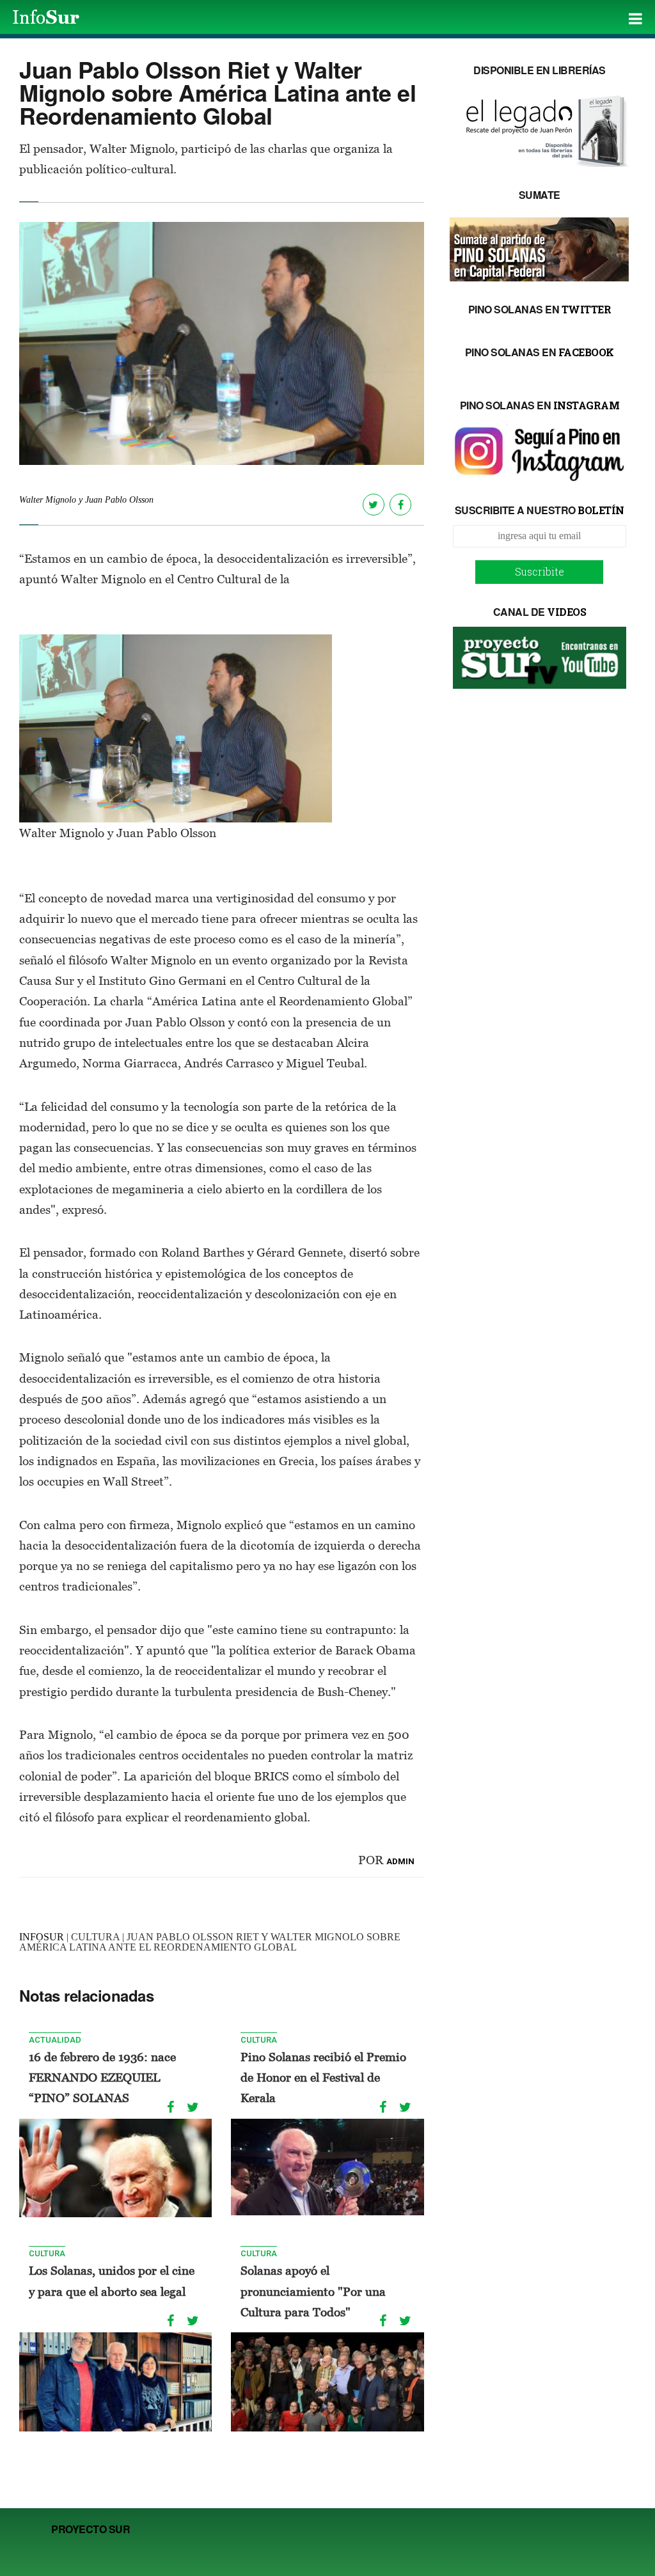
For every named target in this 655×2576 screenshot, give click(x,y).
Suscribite (540, 571)
